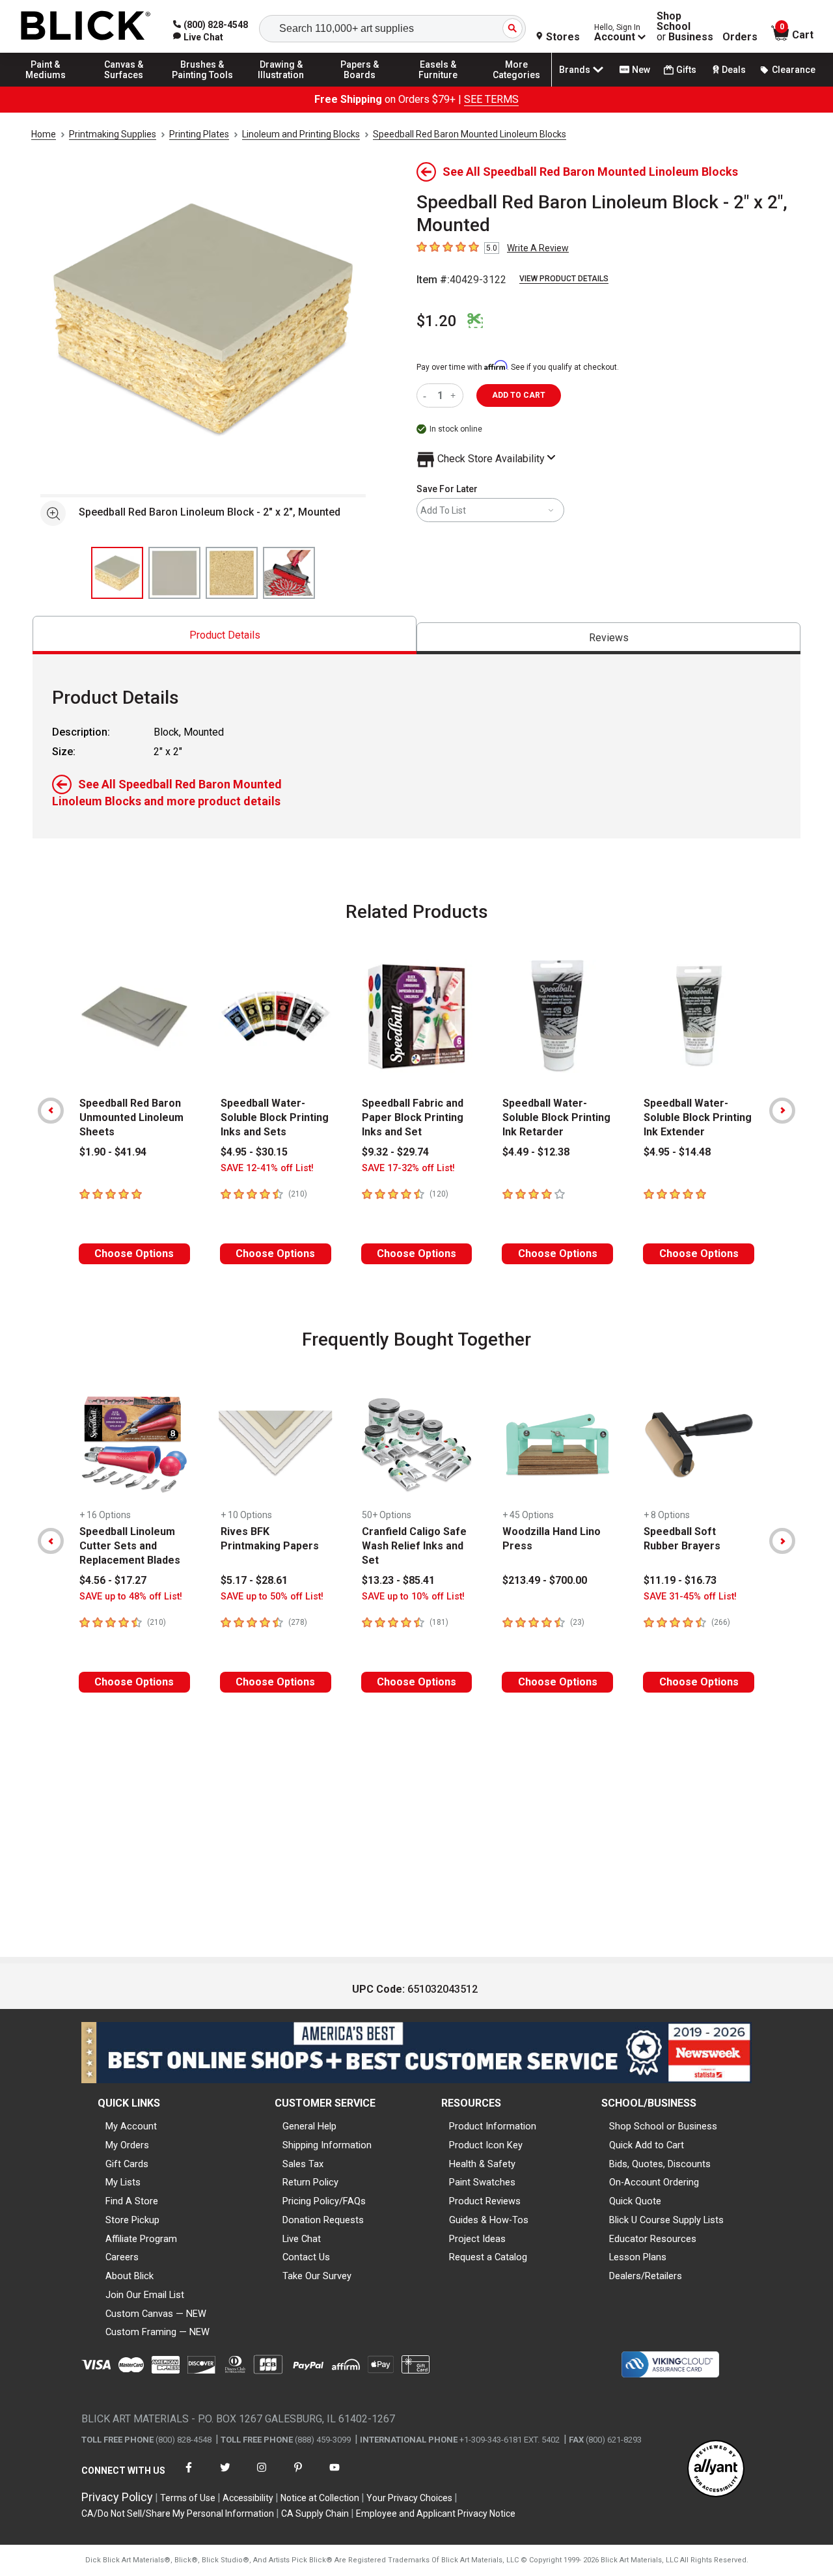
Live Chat (302, 2239)
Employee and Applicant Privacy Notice (436, 2514)
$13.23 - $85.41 (398, 1580)
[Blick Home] (86, 26)
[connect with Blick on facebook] (189, 2475)
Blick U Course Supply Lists (666, 2220)
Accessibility (248, 2498)
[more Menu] (517, 86)
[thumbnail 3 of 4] (232, 573)
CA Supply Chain (315, 2514)
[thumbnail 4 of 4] (289, 573)
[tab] (225, 635)
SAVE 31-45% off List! (690, 1597)
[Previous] (51, 1111)
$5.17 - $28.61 (254, 1580)
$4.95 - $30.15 (254, 1152)
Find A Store (132, 2201)
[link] (198, 37)
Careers (122, 2257)
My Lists (123, 2182)
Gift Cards (127, 2164)
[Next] (782, 1111)
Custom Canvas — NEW (156, 2314)
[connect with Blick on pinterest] (298, 2475)
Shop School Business (685, 27)
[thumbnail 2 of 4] (174, 573)
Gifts (686, 70)
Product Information (493, 2126)
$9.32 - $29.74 (395, 1152)
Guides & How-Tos (489, 2220)
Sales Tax (303, 2164)
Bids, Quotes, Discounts (660, 2164)
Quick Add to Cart (647, 2145)
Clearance (794, 70)
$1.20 (437, 321)
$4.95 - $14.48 (677, 1152)
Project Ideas (477, 2239)
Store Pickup (132, 2220)
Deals (734, 70)
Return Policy (310, 2182)
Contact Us (306, 2257)
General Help (309, 2126)
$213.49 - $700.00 (545, 1580)
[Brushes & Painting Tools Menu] (202, 86)
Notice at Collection (320, 2498)
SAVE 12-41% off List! (267, 1168)
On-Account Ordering (654, 2182)
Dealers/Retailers (646, 2276)
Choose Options (134, 1253)
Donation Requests (323, 2220)
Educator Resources (653, 2239)
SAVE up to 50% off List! (272, 1597)
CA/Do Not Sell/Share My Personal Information (178, 2514)
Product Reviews (485, 2201)
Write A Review (538, 248)
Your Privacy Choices (409, 2498)
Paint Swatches (482, 2182)
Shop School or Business (663, 2126)
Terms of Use (188, 2498)
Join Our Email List (145, 2295)
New (641, 70)
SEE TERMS (491, 99)
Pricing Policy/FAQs (324, 2201)
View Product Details (564, 279)
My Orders (127, 2145)
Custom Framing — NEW (157, 2332)
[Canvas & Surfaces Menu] (124, 86)
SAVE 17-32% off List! (408, 1168)
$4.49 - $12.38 (536, 1152)
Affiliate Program (141, 2239)
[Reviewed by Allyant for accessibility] (716, 2470)
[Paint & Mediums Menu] (46, 86)
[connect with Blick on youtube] (335, 2475)
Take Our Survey (317, 2276)
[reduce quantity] (427, 395)
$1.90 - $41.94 (113, 1152)
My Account (131, 2126)
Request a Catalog (488, 2257)
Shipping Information (327, 2145)
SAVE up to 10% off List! (413, 1597)
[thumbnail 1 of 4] (117, 573)
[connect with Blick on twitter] (225, 2475)
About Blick (130, 2276)
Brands (575, 70)
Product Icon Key (486, 2145)
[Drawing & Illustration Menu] (281, 86)
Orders (740, 37)
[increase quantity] (455, 395)
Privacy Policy (117, 2497)
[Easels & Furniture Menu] (438, 86)
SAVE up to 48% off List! (131, 1597)
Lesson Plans (638, 2257)
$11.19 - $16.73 (680, 1580)
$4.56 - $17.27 (113, 1580)
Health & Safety (482, 2164)
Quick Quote (635, 2201)
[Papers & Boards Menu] (360, 86)
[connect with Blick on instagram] (262, 2475)
